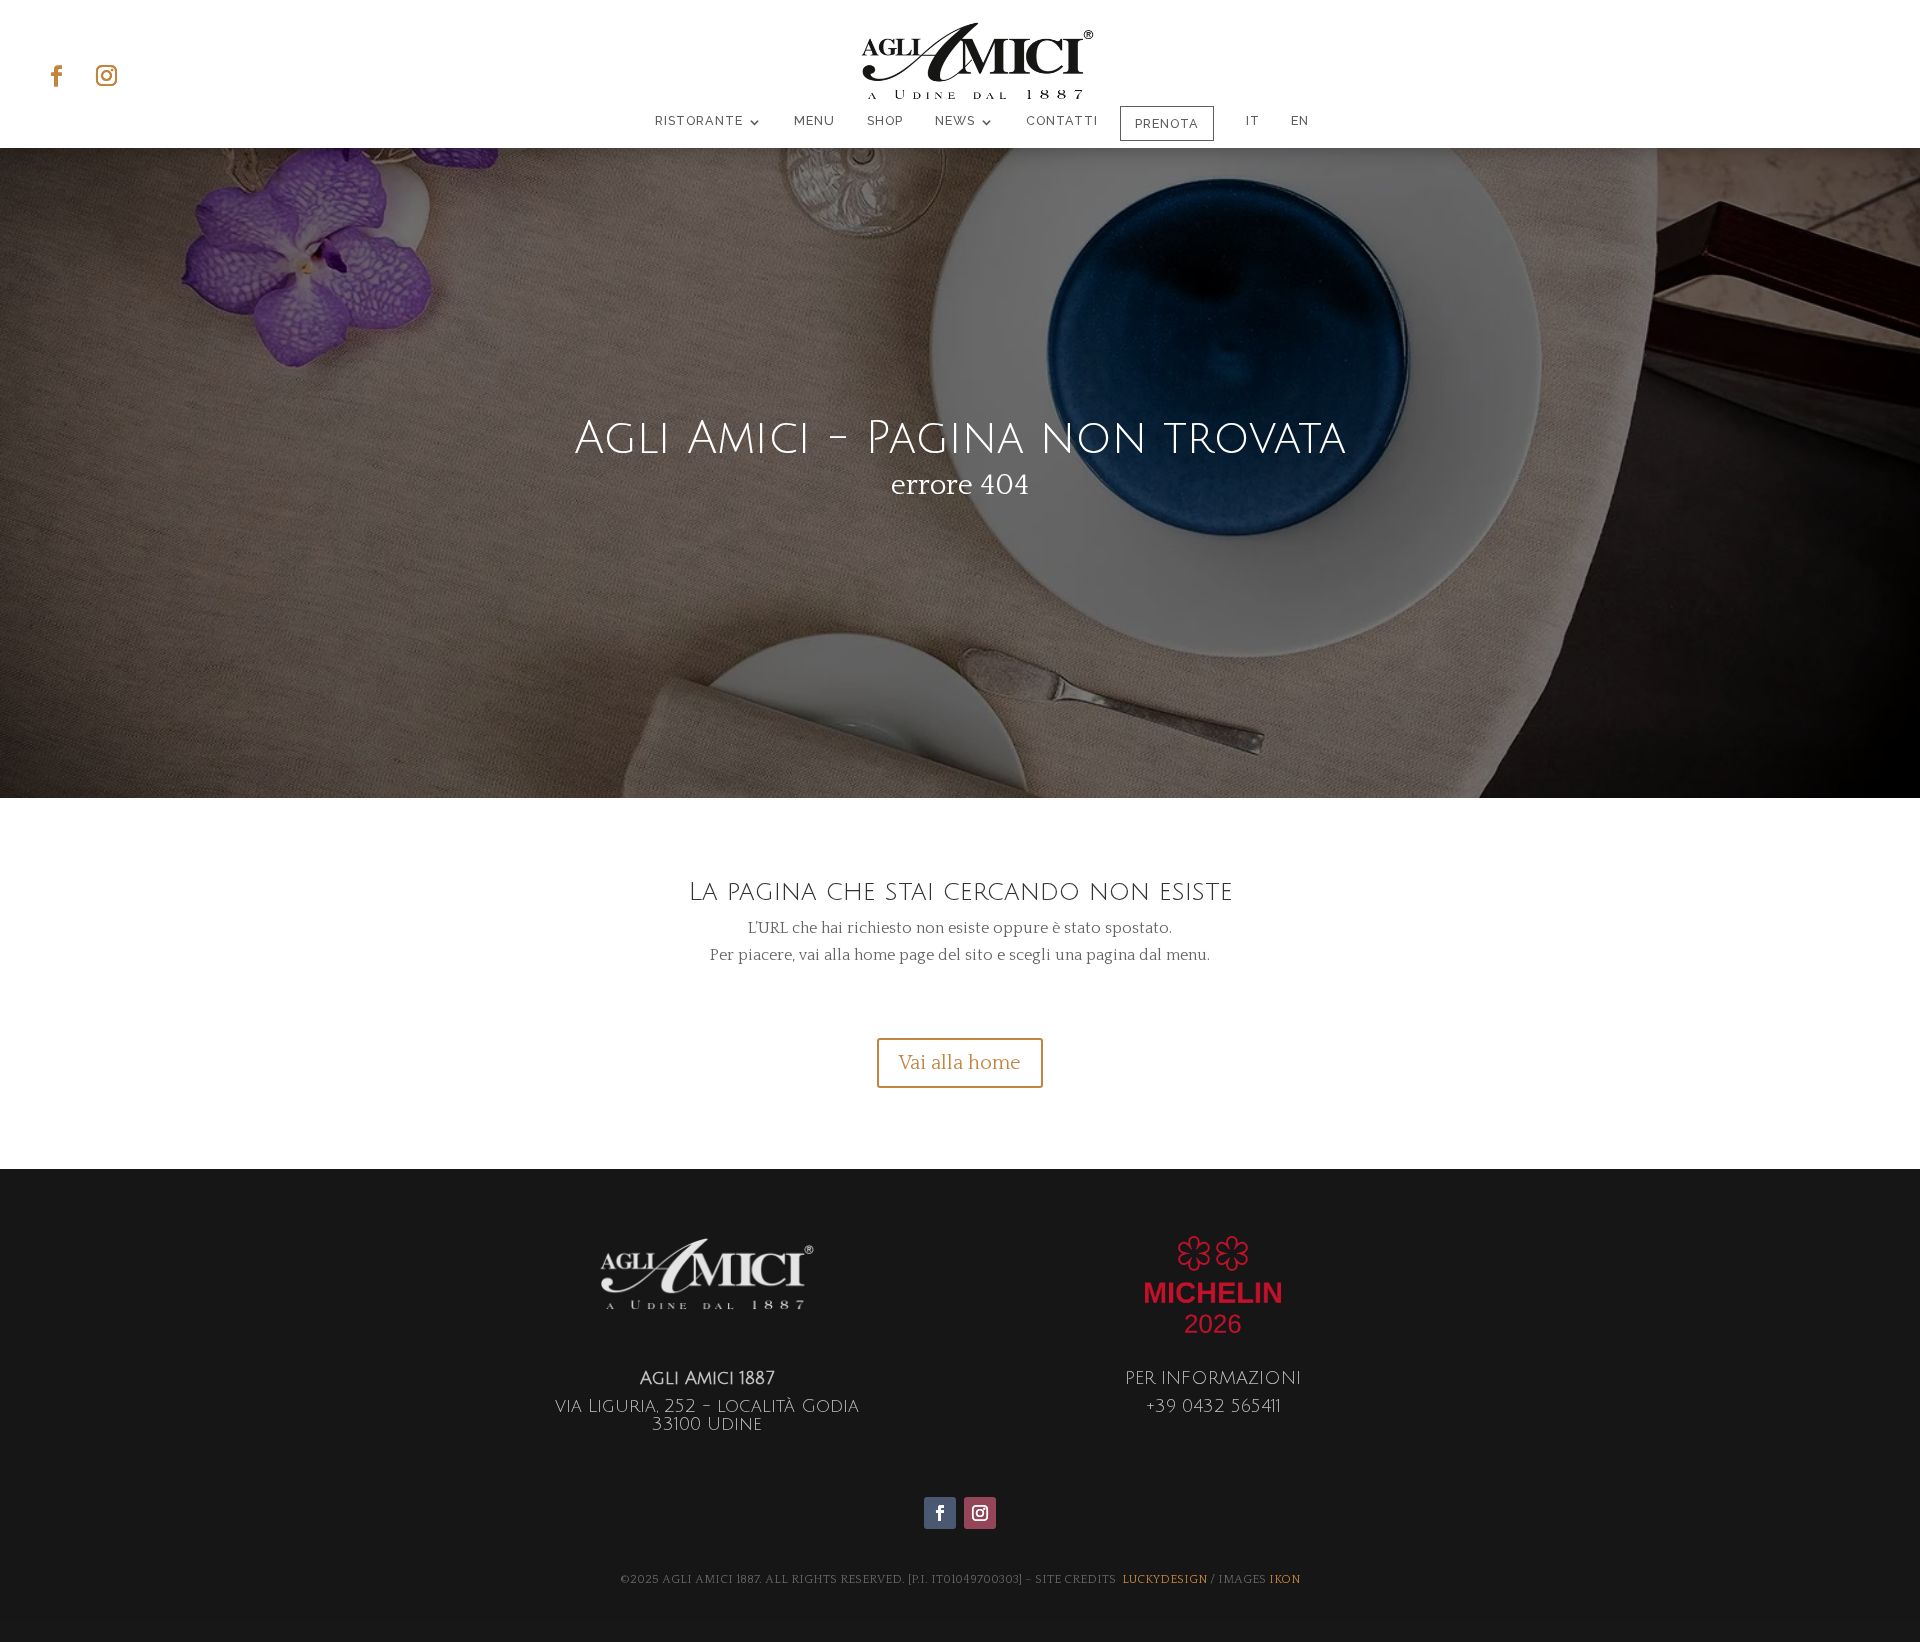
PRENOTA (1167, 123)
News (955, 121)
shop (885, 121)
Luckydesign (1164, 1579)
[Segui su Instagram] (106, 81)
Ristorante (699, 121)
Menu (814, 121)
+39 (1213, 1406)
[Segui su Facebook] (56, 81)
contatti (1062, 121)
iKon (1284, 1579)
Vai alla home (960, 1063)
